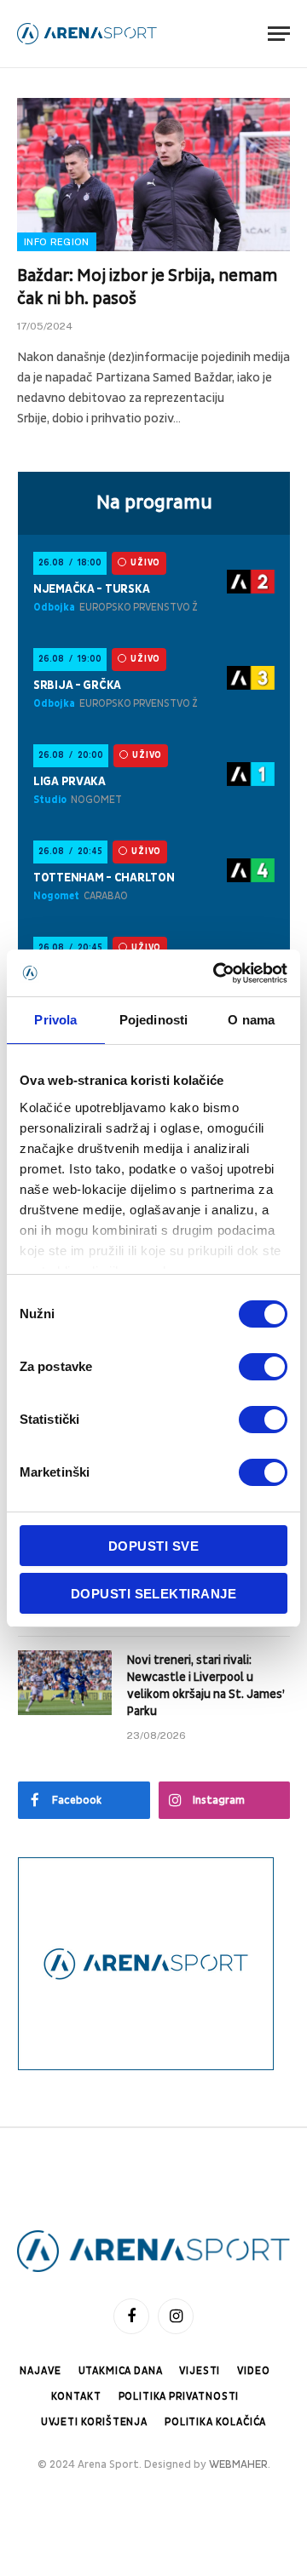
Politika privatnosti (179, 2397)
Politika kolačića (215, 2422)
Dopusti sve (153, 1546)
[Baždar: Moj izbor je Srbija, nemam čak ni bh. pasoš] (153, 175)
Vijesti (200, 2371)
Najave (40, 2371)
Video (253, 2371)
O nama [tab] (251, 1020)
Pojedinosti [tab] (153, 1020)
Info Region (57, 242)
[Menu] (279, 34)
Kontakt (76, 2397)
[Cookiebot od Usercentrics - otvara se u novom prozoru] (217, 973)
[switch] (263, 1367)
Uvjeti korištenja (94, 2422)
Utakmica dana (121, 2371)
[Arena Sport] (87, 34)
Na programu (154, 502)
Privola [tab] (55, 1020)
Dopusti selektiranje (153, 1594)
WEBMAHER (238, 2464)
